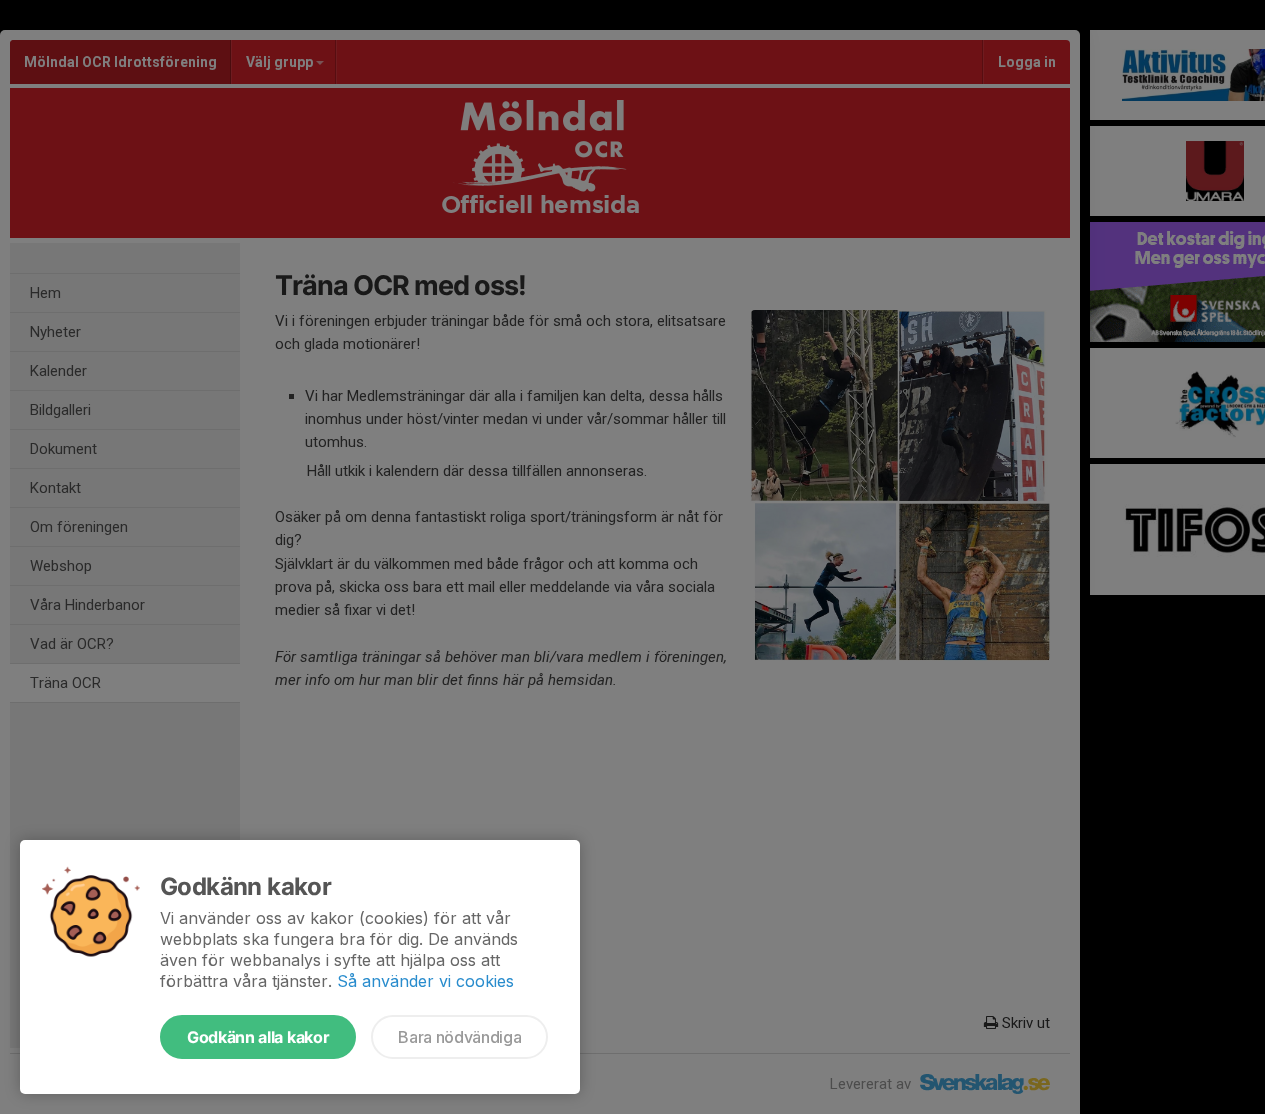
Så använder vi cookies (425, 981)
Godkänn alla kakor (258, 1037)
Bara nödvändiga (459, 1037)
